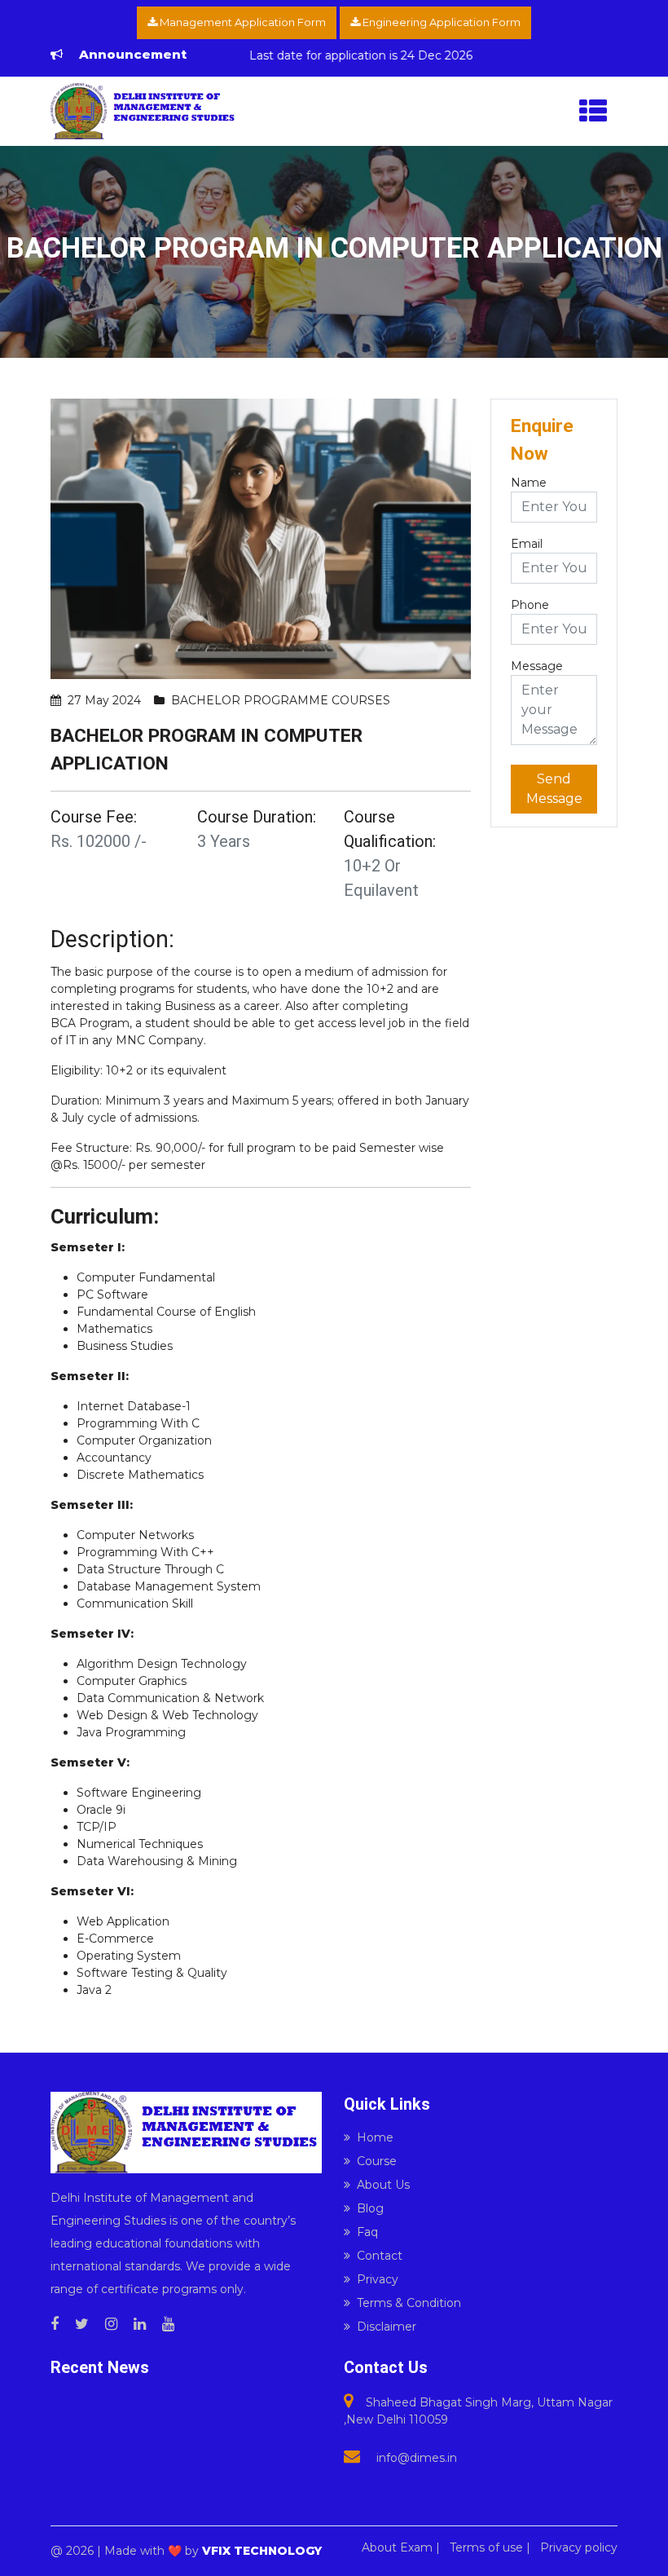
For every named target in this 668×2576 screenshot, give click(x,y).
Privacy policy (579, 2547)
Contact (380, 2256)
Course (377, 2161)
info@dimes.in (417, 2458)
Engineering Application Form (440, 22)
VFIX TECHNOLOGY (262, 2551)
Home (375, 2137)
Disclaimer (387, 2327)
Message (537, 666)
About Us (383, 2185)
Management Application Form (242, 22)
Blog (370, 2208)
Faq (367, 2232)
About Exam (397, 2547)
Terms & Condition (409, 2303)
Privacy (378, 2279)
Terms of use (486, 2547)
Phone (530, 605)
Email (527, 544)
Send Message (554, 789)
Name (529, 483)
